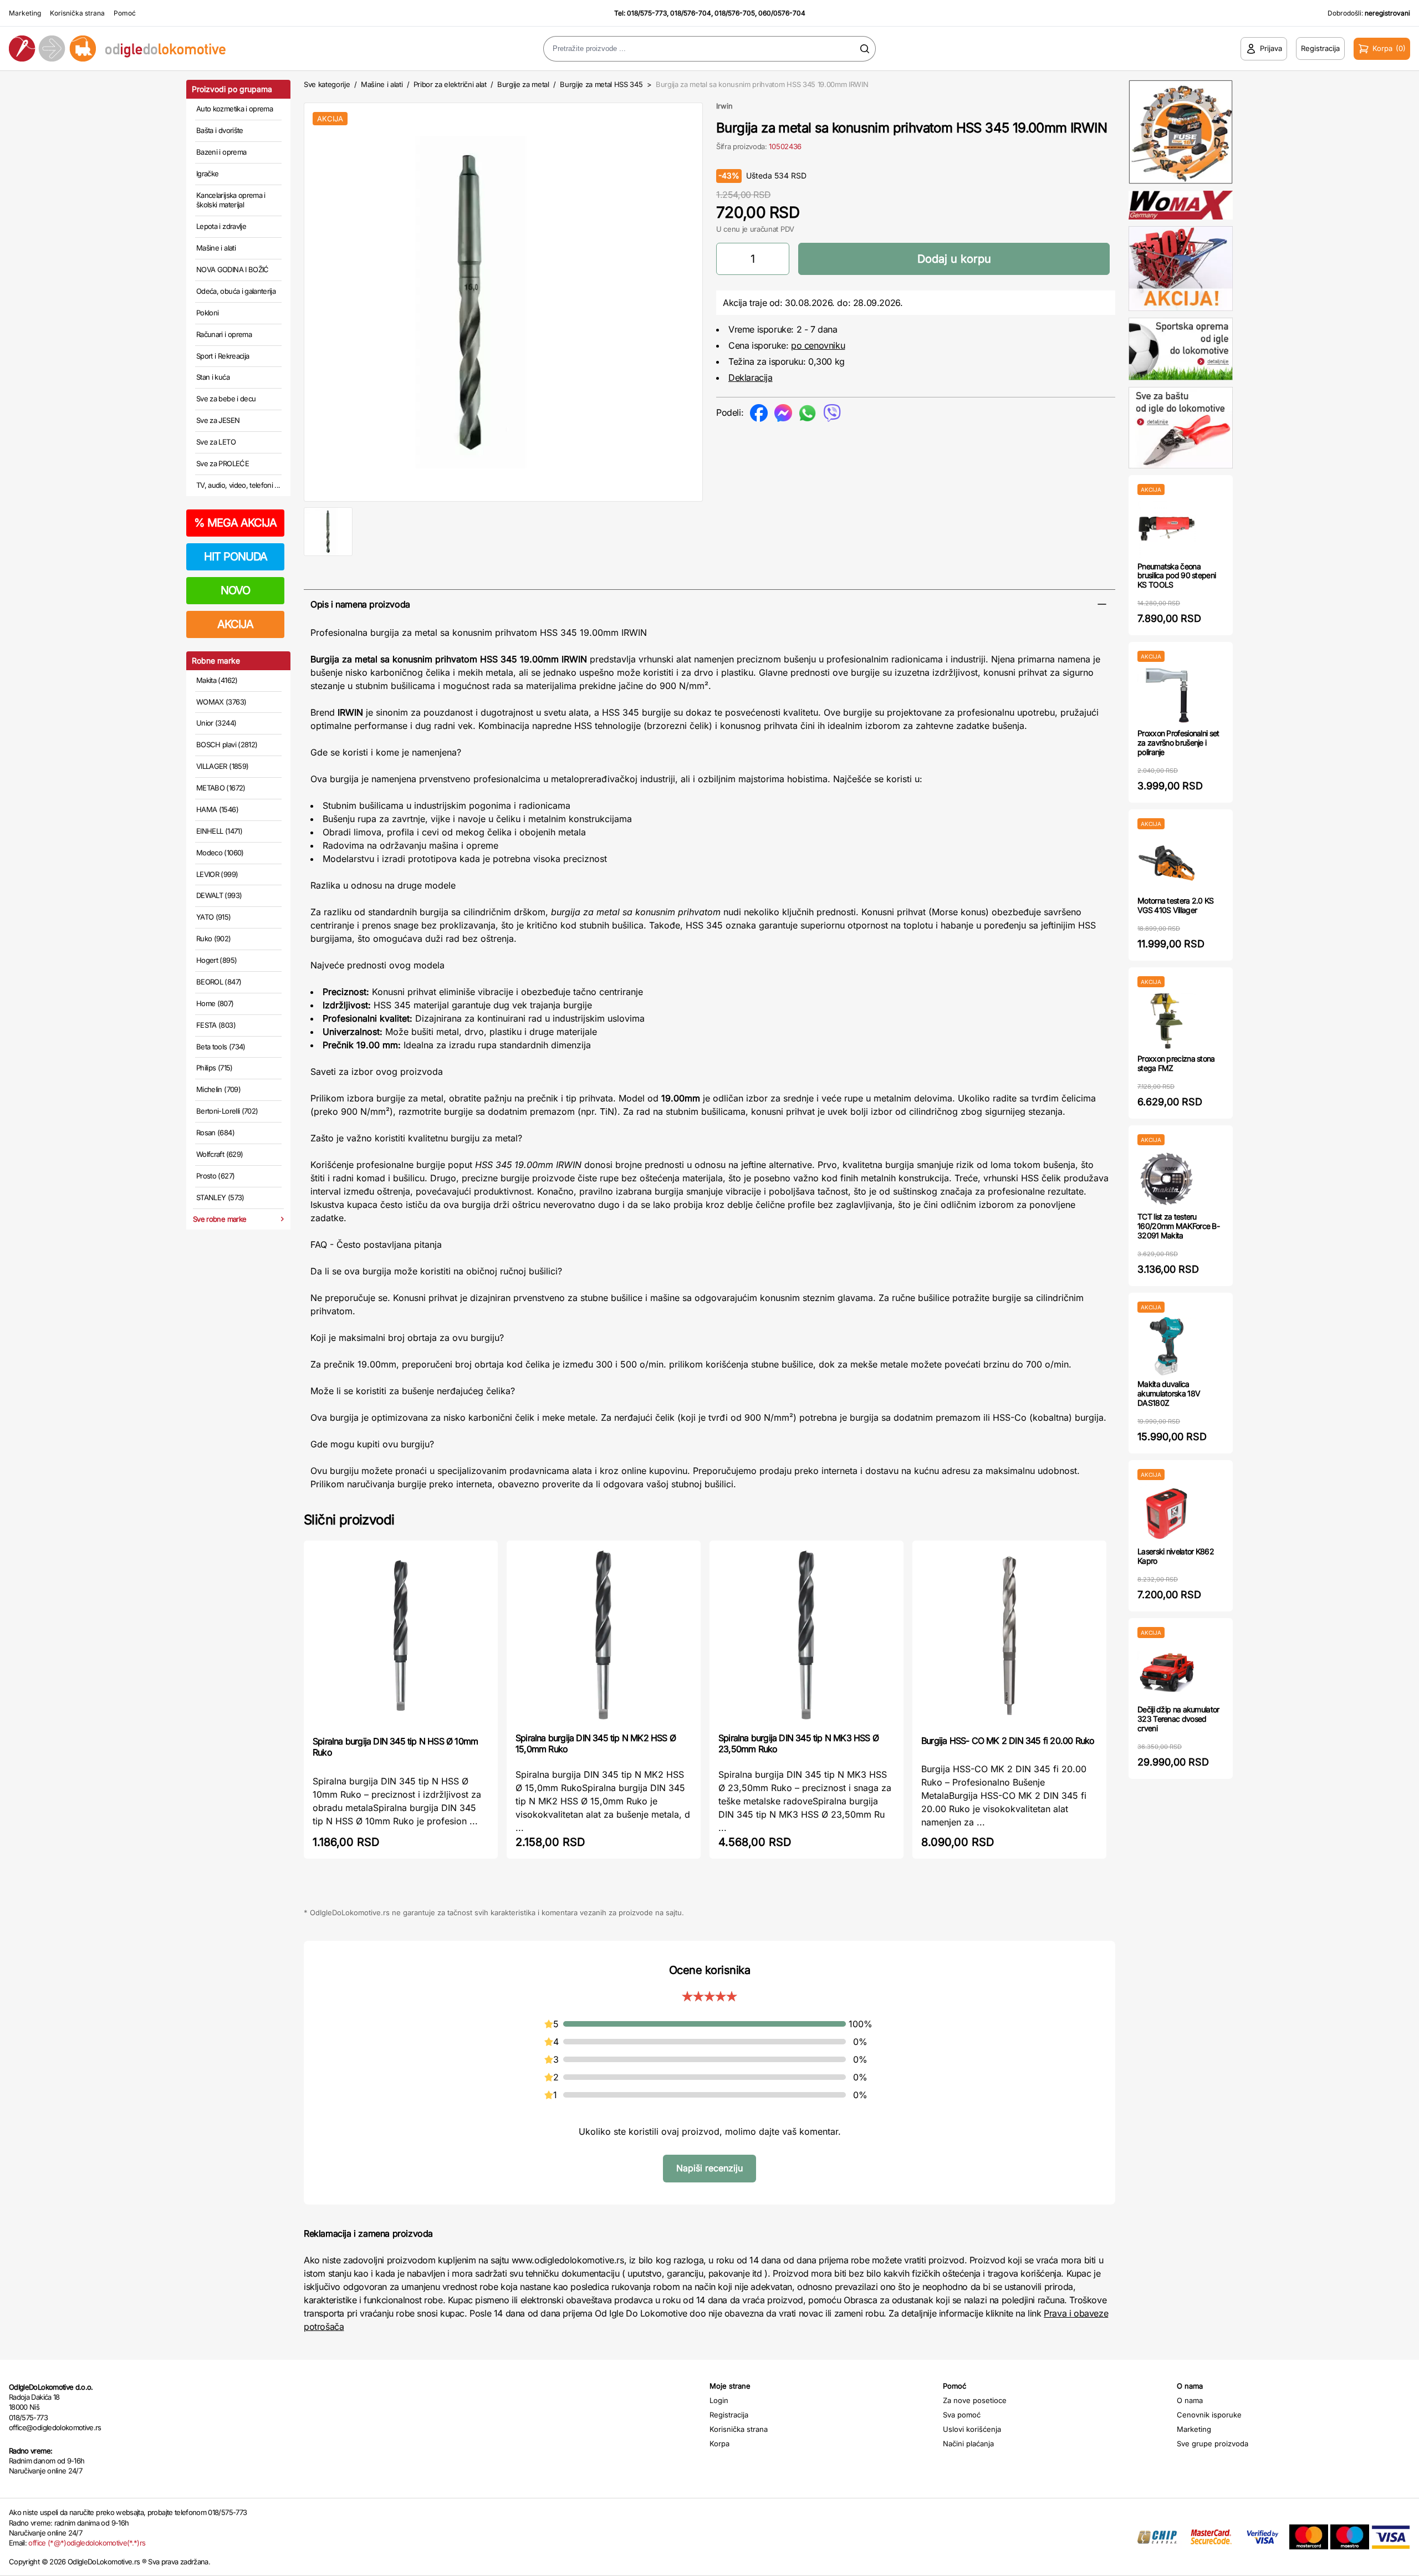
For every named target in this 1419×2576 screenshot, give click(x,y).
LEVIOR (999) (217, 874)
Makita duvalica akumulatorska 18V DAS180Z (1169, 1393)
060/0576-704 (782, 13)
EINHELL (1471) (219, 831)
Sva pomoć (962, 2415)
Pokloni (207, 313)
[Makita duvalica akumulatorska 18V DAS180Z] (1167, 1346)
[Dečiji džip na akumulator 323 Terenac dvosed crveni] (1167, 1672)
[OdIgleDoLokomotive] (177, 49)
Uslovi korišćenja (972, 2429)
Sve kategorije (327, 84)
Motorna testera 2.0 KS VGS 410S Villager (1176, 905)
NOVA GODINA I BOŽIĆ (233, 269)
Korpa (719, 2444)
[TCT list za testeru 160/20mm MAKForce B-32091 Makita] (1167, 1179)
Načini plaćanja (968, 2444)
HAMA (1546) (217, 809)
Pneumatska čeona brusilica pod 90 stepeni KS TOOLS (1176, 576)
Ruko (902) (214, 938)
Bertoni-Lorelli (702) (227, 1111)
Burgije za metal (523, 84)
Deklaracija (751, 378)
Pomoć (125, 13)
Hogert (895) (216, 960)
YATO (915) (214, 917)
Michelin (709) (218, 1089)
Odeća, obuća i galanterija (236, 291)
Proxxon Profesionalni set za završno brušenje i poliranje (1178, 743)
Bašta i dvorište (220, 130)
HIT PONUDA (236, 557)
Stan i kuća (213, 377)
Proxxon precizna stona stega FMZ (1176, 1063)
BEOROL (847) (219, 982)
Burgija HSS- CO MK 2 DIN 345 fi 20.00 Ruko (1008, 1741)
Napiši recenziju (709, 2168)
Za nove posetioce (975, 2400)
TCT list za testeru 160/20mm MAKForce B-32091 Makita (1178, 1226)
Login (719, 2400)
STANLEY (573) (220, 1197)
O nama (1190, 2400)
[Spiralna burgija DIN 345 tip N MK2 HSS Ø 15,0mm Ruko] (604, 1635)
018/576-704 (691, 13)
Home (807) (215, 1003)
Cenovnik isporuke (1209, 2415)
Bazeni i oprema (221, 152)
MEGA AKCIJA (235, 523)
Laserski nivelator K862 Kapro (1176, 1556)
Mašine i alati (216, 248)
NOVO (235, 590)
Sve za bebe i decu (226, 399)
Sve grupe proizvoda (1213, 2444)
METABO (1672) (221, 788)
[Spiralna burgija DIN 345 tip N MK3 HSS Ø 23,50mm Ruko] (807, 1635)
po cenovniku (818, 345)
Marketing (25, 13)
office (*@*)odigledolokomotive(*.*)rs (87, 2543)
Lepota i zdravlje (221, 226)
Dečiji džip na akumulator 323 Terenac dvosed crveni (1178, 1719)
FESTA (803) (216, 1025)
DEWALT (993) (219, 895)
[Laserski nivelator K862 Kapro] (1167, 1514)
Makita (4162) (217, 680)
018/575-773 (647, 13)
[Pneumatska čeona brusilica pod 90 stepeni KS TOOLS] (1167, 529)
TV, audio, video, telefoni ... (238, 485)
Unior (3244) (216, 723)
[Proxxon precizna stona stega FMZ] (1167, 1021)
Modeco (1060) (220, 853)
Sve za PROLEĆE (223, 463)
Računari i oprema (224, 334)
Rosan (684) (215, 1133)
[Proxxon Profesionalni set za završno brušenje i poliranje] (1167, 695)
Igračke (207, 174)
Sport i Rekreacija (223, 356)
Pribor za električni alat (450, 84)
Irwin (724, 106)
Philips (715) (215, 1068)
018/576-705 (735, 13)
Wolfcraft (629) (220, 1154)
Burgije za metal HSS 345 (601, 84)
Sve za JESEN (218, 420)
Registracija (729, 2415)
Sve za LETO (216, 442)
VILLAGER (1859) (222, 766)
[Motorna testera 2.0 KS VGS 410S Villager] (1167, 863)
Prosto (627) (215, 1176)
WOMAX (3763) (221, 702)
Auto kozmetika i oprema (234, 109)
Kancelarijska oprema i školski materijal (231, 200)
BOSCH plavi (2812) (227, 744)
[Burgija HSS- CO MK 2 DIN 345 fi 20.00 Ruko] (1009, 1637)
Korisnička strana (77, 13)
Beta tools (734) (221, 1047)
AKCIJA (235, 624)
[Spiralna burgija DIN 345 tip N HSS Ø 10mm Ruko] (401, 1637)
